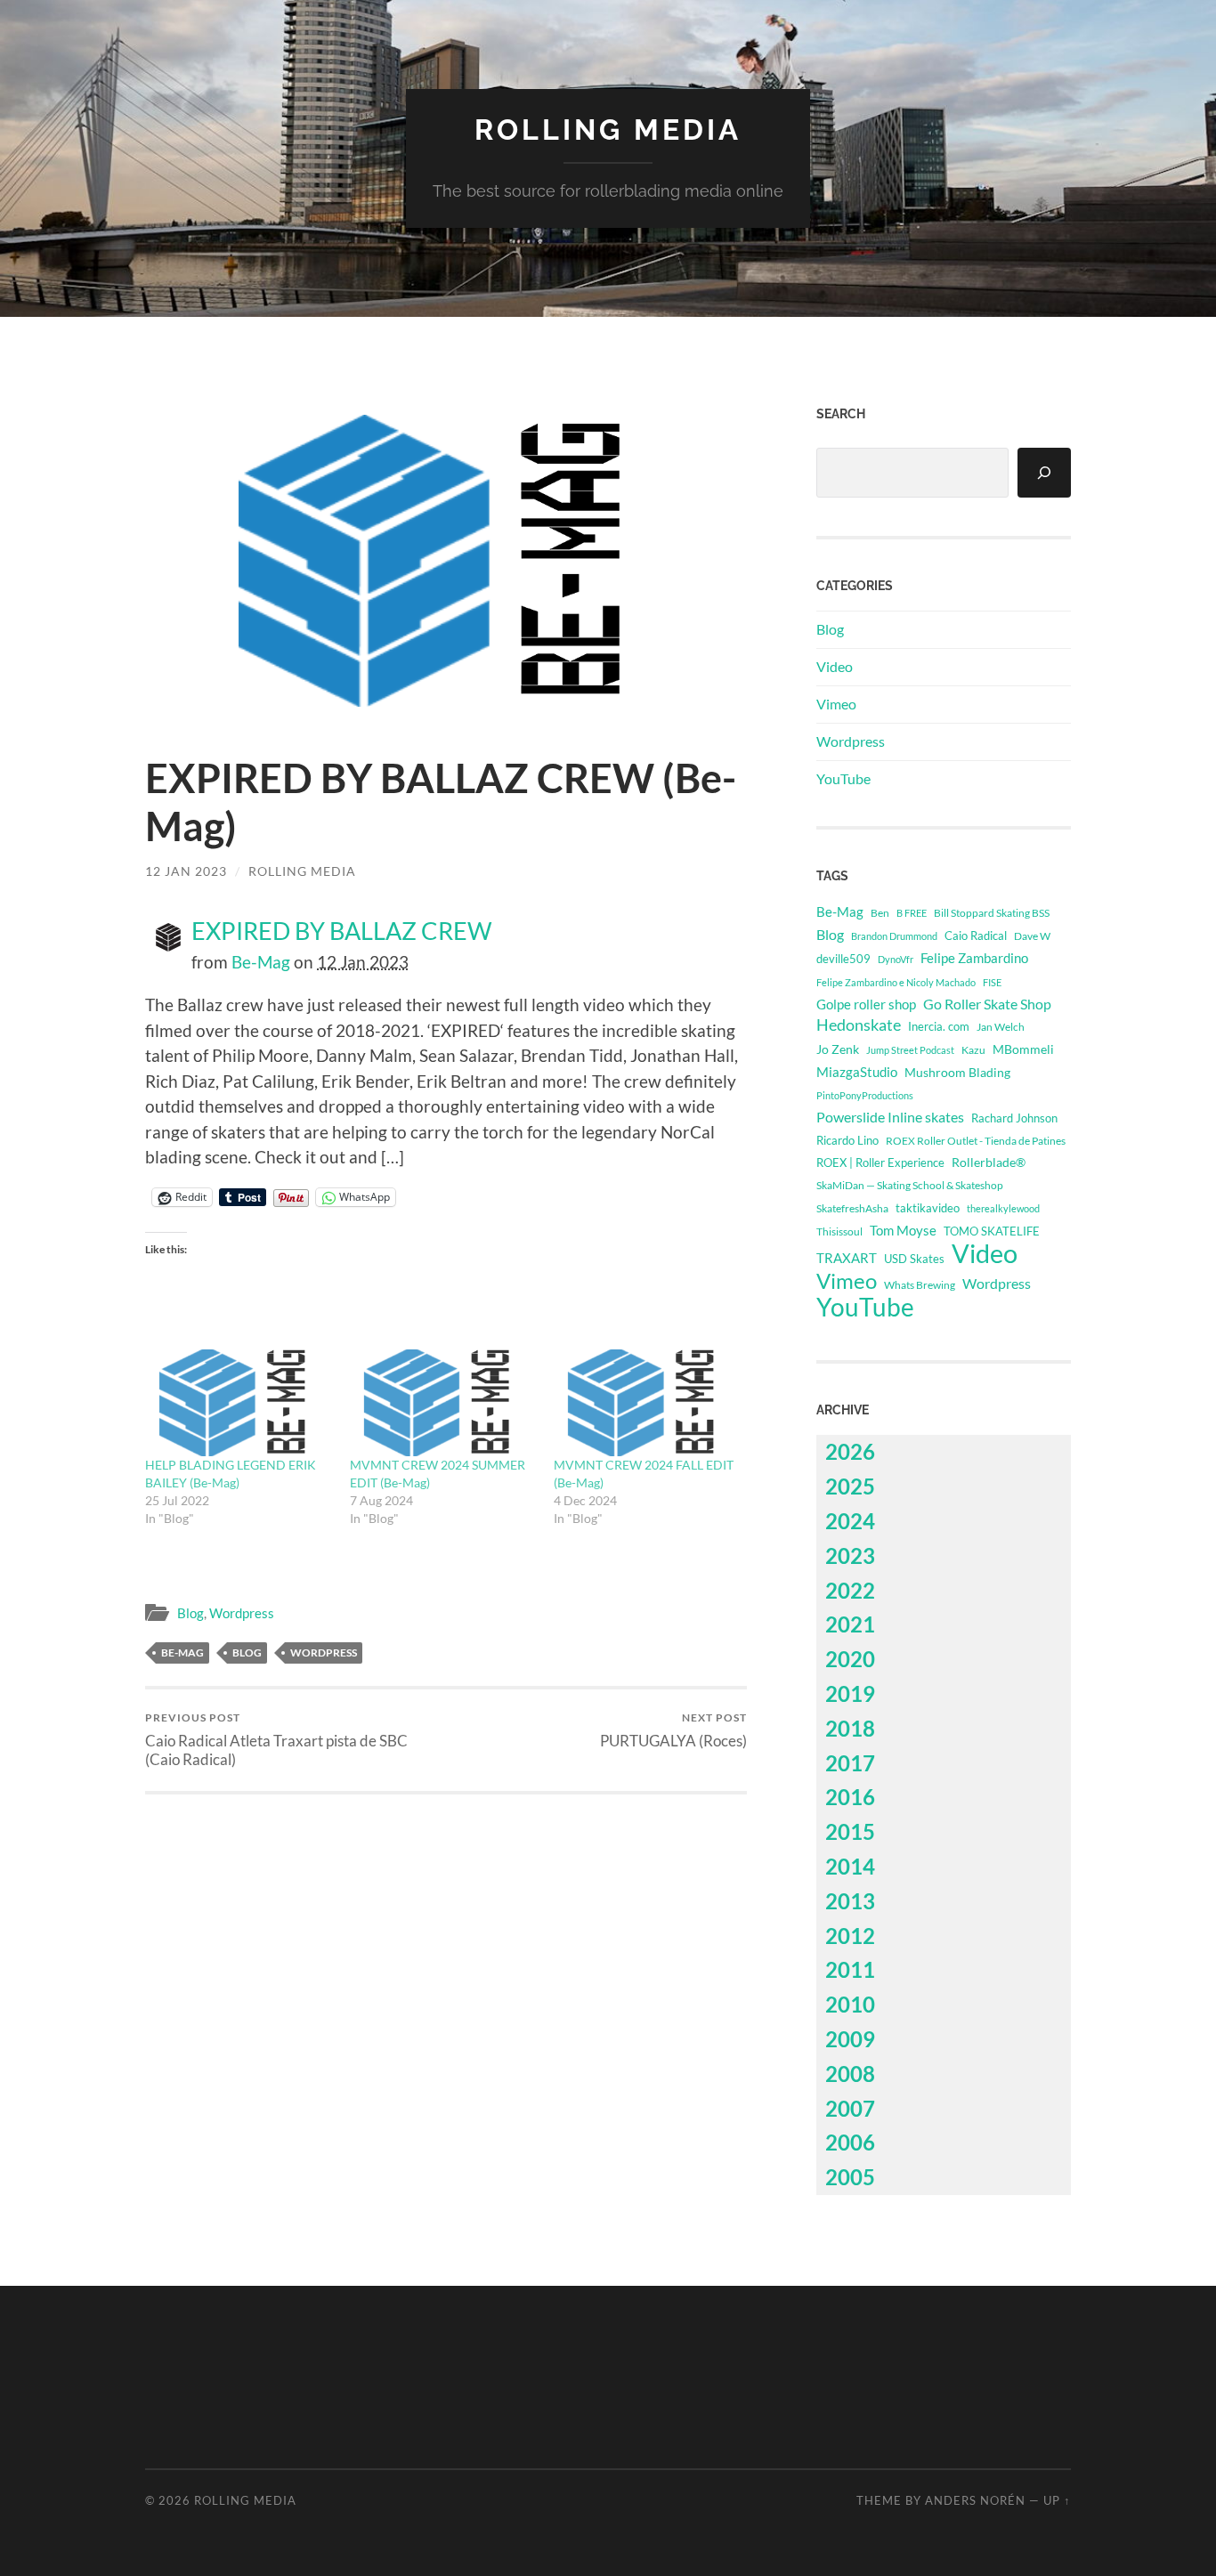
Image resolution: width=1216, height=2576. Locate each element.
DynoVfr (896, 959)
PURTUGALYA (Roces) (673, 1730)
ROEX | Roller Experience (880, 1162)
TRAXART (847, 1258)
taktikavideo (928, 1208)
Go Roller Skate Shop (987, 1004)
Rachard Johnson (1014, 1118)
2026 (850, 1451)
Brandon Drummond (894, 936)
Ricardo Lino (847, 1140)
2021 (850, 1624)
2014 (850, 1866)
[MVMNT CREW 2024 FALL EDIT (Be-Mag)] (647, 1403)
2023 (850, 1555)
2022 (850, 1590)
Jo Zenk (838, 1049)
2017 (850, 1763)
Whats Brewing (920, 1285)
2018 (850, 1728)
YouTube (843, 778)
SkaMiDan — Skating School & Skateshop (910, 1185)
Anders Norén (975, 2500)
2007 (850, 2108)
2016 (850, 1797)
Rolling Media (608, 130)
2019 (850, 1693)
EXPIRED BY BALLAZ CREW (342, 931)
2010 (850, 2004)
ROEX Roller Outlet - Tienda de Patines (976, 1140)
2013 (850, 1901)
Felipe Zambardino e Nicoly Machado (896, 982)
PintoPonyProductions (865, 1095)
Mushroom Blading (957, 1072)
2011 (850, 1969)
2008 (850, 2074)
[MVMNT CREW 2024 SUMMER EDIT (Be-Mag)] (443, 1403)
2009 (850, 2039)
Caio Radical (976, 936)
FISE (992, 982)
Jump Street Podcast (910, 1050)
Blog (191, 1613)
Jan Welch (1001, 1027)
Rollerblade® (989, 1162)
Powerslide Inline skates (890, 1117)
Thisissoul (839, 1231)
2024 (850, 1521)
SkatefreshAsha (852, 1208)
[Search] (1044, 473)
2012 (850, 1936)
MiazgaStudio (857, 1072)
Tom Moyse (903, 1230)
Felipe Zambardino (974, 958)
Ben (880, 913)
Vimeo (836, 704)
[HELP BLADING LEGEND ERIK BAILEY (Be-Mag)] (239, 1403)
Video (835, 666)
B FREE (912, 913)
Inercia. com (939, 1027)
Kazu (973, 1050)
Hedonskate (859, 1025)
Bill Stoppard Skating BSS (992, 913)
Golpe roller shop (866, 1004)
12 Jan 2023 (186, 871)
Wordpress (242, 1613)
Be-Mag (261, 962)
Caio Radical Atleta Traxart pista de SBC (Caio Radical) (276, 1739)
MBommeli (1023, 1049)
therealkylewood (1003, 1208)
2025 (850, 1486)
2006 (850, 2142)
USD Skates (914, 1259)
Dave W (1032, 936)
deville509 (843, 959)
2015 (850, 1831)
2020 (850, 1659)
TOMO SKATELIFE (992, 1231)
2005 (850, 2177)
